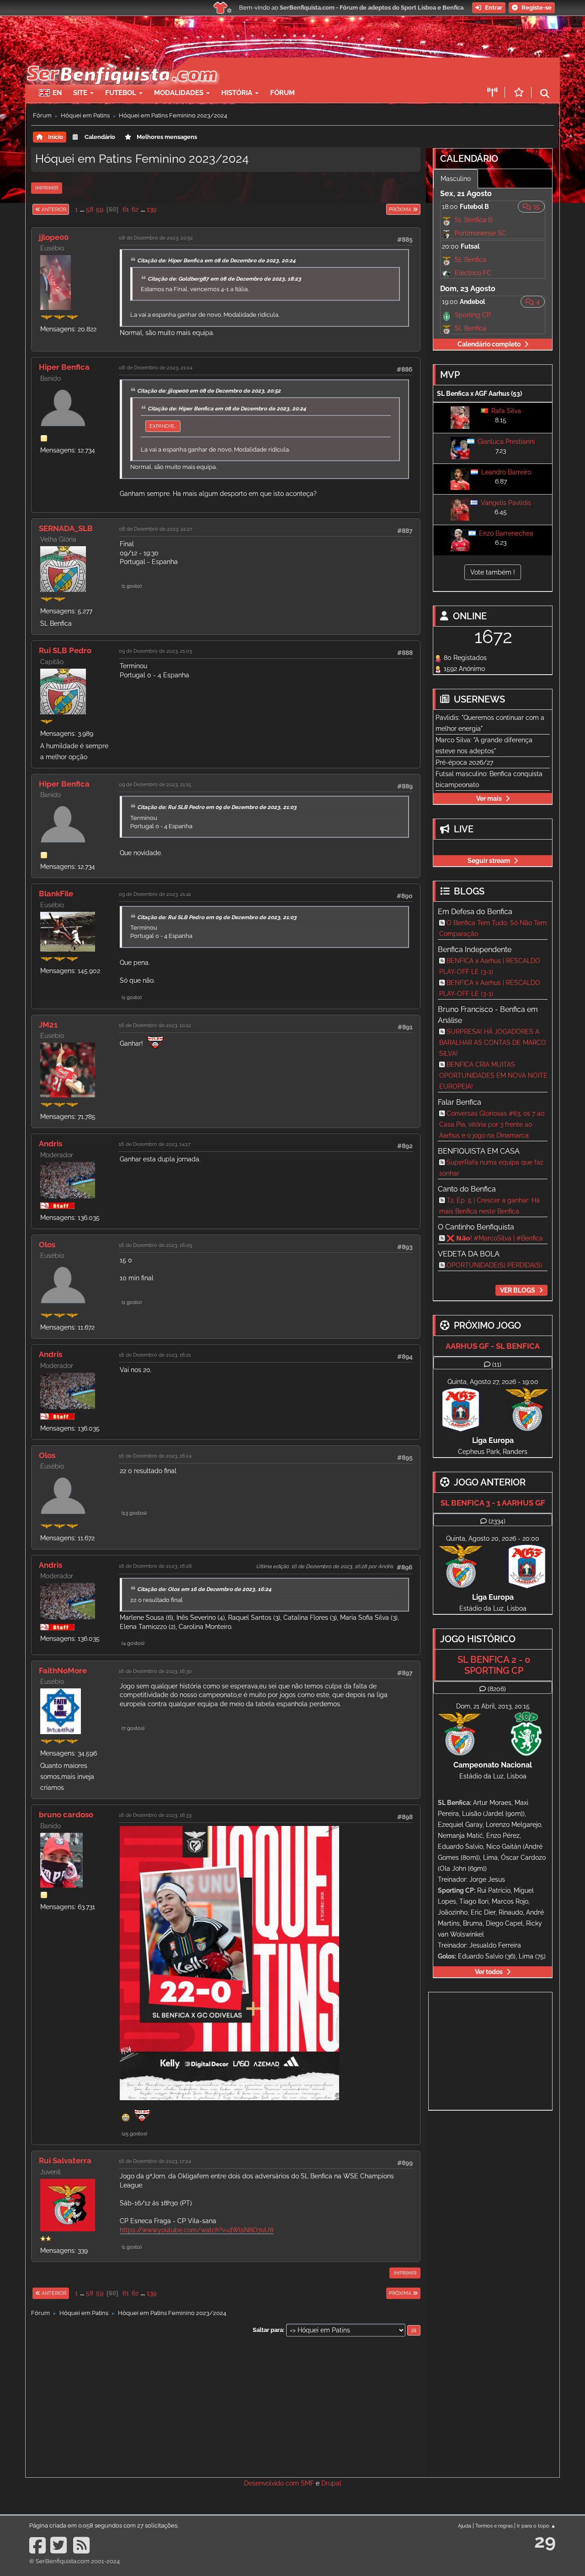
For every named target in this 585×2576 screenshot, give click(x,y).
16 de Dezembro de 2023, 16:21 (155, 1355)
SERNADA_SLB (66, 528)
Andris (51, 1144)
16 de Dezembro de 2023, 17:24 (155, 2161)
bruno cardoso (66, 1815)
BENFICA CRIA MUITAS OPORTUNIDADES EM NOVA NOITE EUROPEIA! (493, 1075)
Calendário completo (489, 344)
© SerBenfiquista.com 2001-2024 (74, 2561)
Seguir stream (489, 861)
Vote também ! (493, 572)
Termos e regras (494, 2526)
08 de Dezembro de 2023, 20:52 (156, 238)
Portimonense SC (481, 233)
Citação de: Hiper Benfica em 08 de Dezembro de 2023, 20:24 (216, 261)
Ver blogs (518, 1290)
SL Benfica (471, 260)
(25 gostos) (134, 2134)
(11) (497, 1364)
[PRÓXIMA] (386, 209)
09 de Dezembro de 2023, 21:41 (155, 894)
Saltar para (268, 2330)
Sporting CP (473, 315)
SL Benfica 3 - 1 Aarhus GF (493, 1503)
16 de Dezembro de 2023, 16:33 (155, 1815)
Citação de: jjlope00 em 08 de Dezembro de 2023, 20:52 (209, 391)
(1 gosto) (132, 586)
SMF (307, 2483)
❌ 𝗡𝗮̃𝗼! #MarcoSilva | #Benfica (495, 1238)
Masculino (456, 179)
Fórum (282, 93)
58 (90, 209)
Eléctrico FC (473, 273)
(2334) (497, 1521)
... (83, 209)
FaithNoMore (63, 1671)
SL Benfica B (473, 220)
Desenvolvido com (272, 2483)
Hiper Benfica (64, 367)
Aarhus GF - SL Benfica (493, 1346)
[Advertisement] (324, 71)
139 (152, 209)
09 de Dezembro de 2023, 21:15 (155, 784)
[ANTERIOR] (69, 209)
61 (126, 209)
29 (545, 2541)
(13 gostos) (134, 1513)
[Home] (121, 62)
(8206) (497, 1689)
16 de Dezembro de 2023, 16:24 (155, 1456)
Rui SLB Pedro (65, 650)
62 (135, 209)
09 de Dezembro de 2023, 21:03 (155, 651)
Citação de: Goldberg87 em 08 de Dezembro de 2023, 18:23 (224, 279)
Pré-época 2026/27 (464, 762)
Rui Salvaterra (65, 2161)
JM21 (48, 1025)
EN (57, 93)
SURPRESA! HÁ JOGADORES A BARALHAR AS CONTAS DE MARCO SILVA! (493, 1043)
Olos (47, 1245)
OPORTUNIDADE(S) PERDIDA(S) (494, 1265)
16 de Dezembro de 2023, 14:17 (155, 1144)
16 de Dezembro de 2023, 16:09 (155, 1245)
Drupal (331, 2483)
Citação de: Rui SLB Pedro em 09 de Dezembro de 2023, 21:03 (217, 807)
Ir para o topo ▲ (536, 2526)
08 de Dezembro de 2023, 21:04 (156, 367)
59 (100, 209)
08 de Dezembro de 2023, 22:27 (156, 529)
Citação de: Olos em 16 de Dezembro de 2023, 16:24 (204, 1589)
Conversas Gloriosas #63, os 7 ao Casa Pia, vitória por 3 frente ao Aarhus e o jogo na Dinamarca (492, 1124)
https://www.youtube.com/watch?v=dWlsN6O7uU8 (197, 2230)
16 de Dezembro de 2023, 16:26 (155, 1566)
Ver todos (489, 1972)
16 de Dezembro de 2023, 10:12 (155, 1025)
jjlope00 (54, 237)
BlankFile (56, 894)
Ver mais (489, 798)
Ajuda (465, 2526)
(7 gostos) (133, 1728)
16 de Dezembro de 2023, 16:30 (155, 1671)
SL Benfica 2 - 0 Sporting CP (494, 1665)
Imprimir (47, 188)
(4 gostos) (133, 1643)
